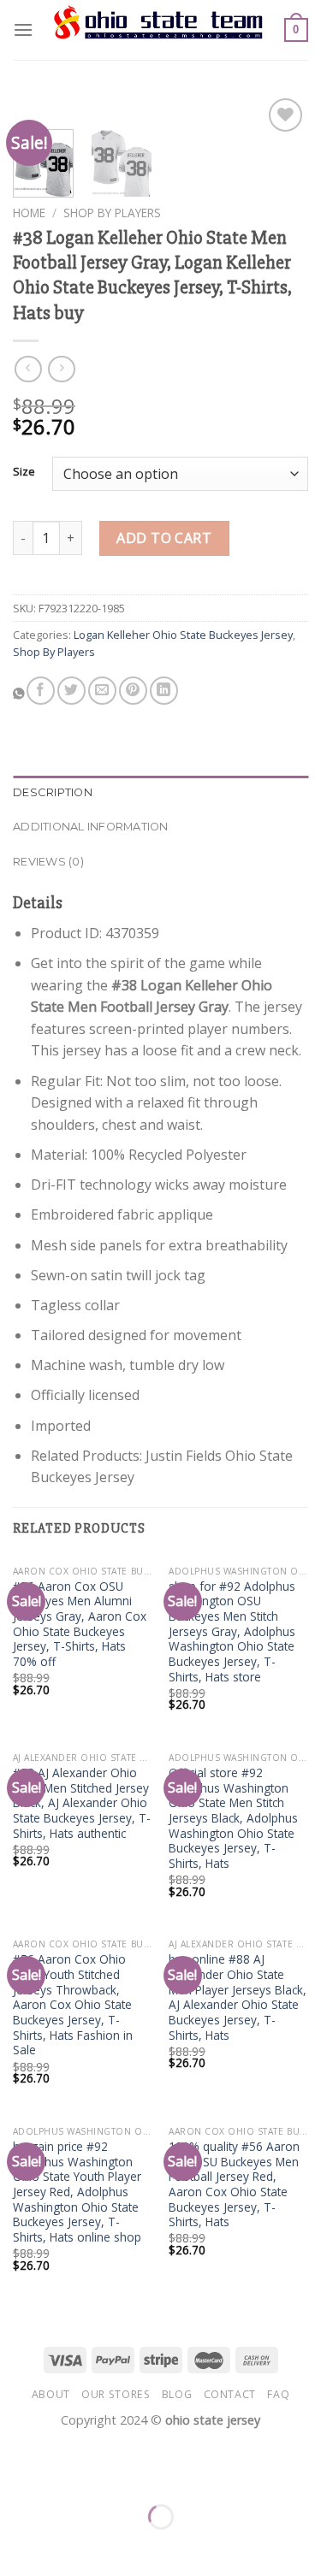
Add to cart (164, 538)
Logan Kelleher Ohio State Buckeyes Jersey (183, 635)
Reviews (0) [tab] (48, 862)
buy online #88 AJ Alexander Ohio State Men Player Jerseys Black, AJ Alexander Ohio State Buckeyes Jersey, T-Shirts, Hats (238, 1997)
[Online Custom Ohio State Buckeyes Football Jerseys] (159, 30)
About (51, 2394)
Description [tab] (53, 792)
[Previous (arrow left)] (17, 2546)
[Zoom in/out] (67, 2475)
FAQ (278, 2394)
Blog (177, 2394)
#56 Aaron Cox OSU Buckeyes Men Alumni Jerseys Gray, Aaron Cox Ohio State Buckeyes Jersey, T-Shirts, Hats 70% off (80, 1624)
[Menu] (23, 30)
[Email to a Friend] (102, 691)
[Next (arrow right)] (67, 2546)
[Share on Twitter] (71, 691)
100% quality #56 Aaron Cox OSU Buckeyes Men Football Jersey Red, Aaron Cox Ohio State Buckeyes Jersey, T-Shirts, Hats (234, 2184)
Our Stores (116, 2394)
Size (24, 472)
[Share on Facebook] (41, 691)
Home (29, 213)
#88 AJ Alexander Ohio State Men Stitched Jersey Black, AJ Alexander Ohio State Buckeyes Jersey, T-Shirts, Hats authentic (82, 1803)
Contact (230, 2394)
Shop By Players (112, 213)
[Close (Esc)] (17, 2475)
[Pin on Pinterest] (133, 691)
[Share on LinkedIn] (164, 691)
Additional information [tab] (91, 827)
